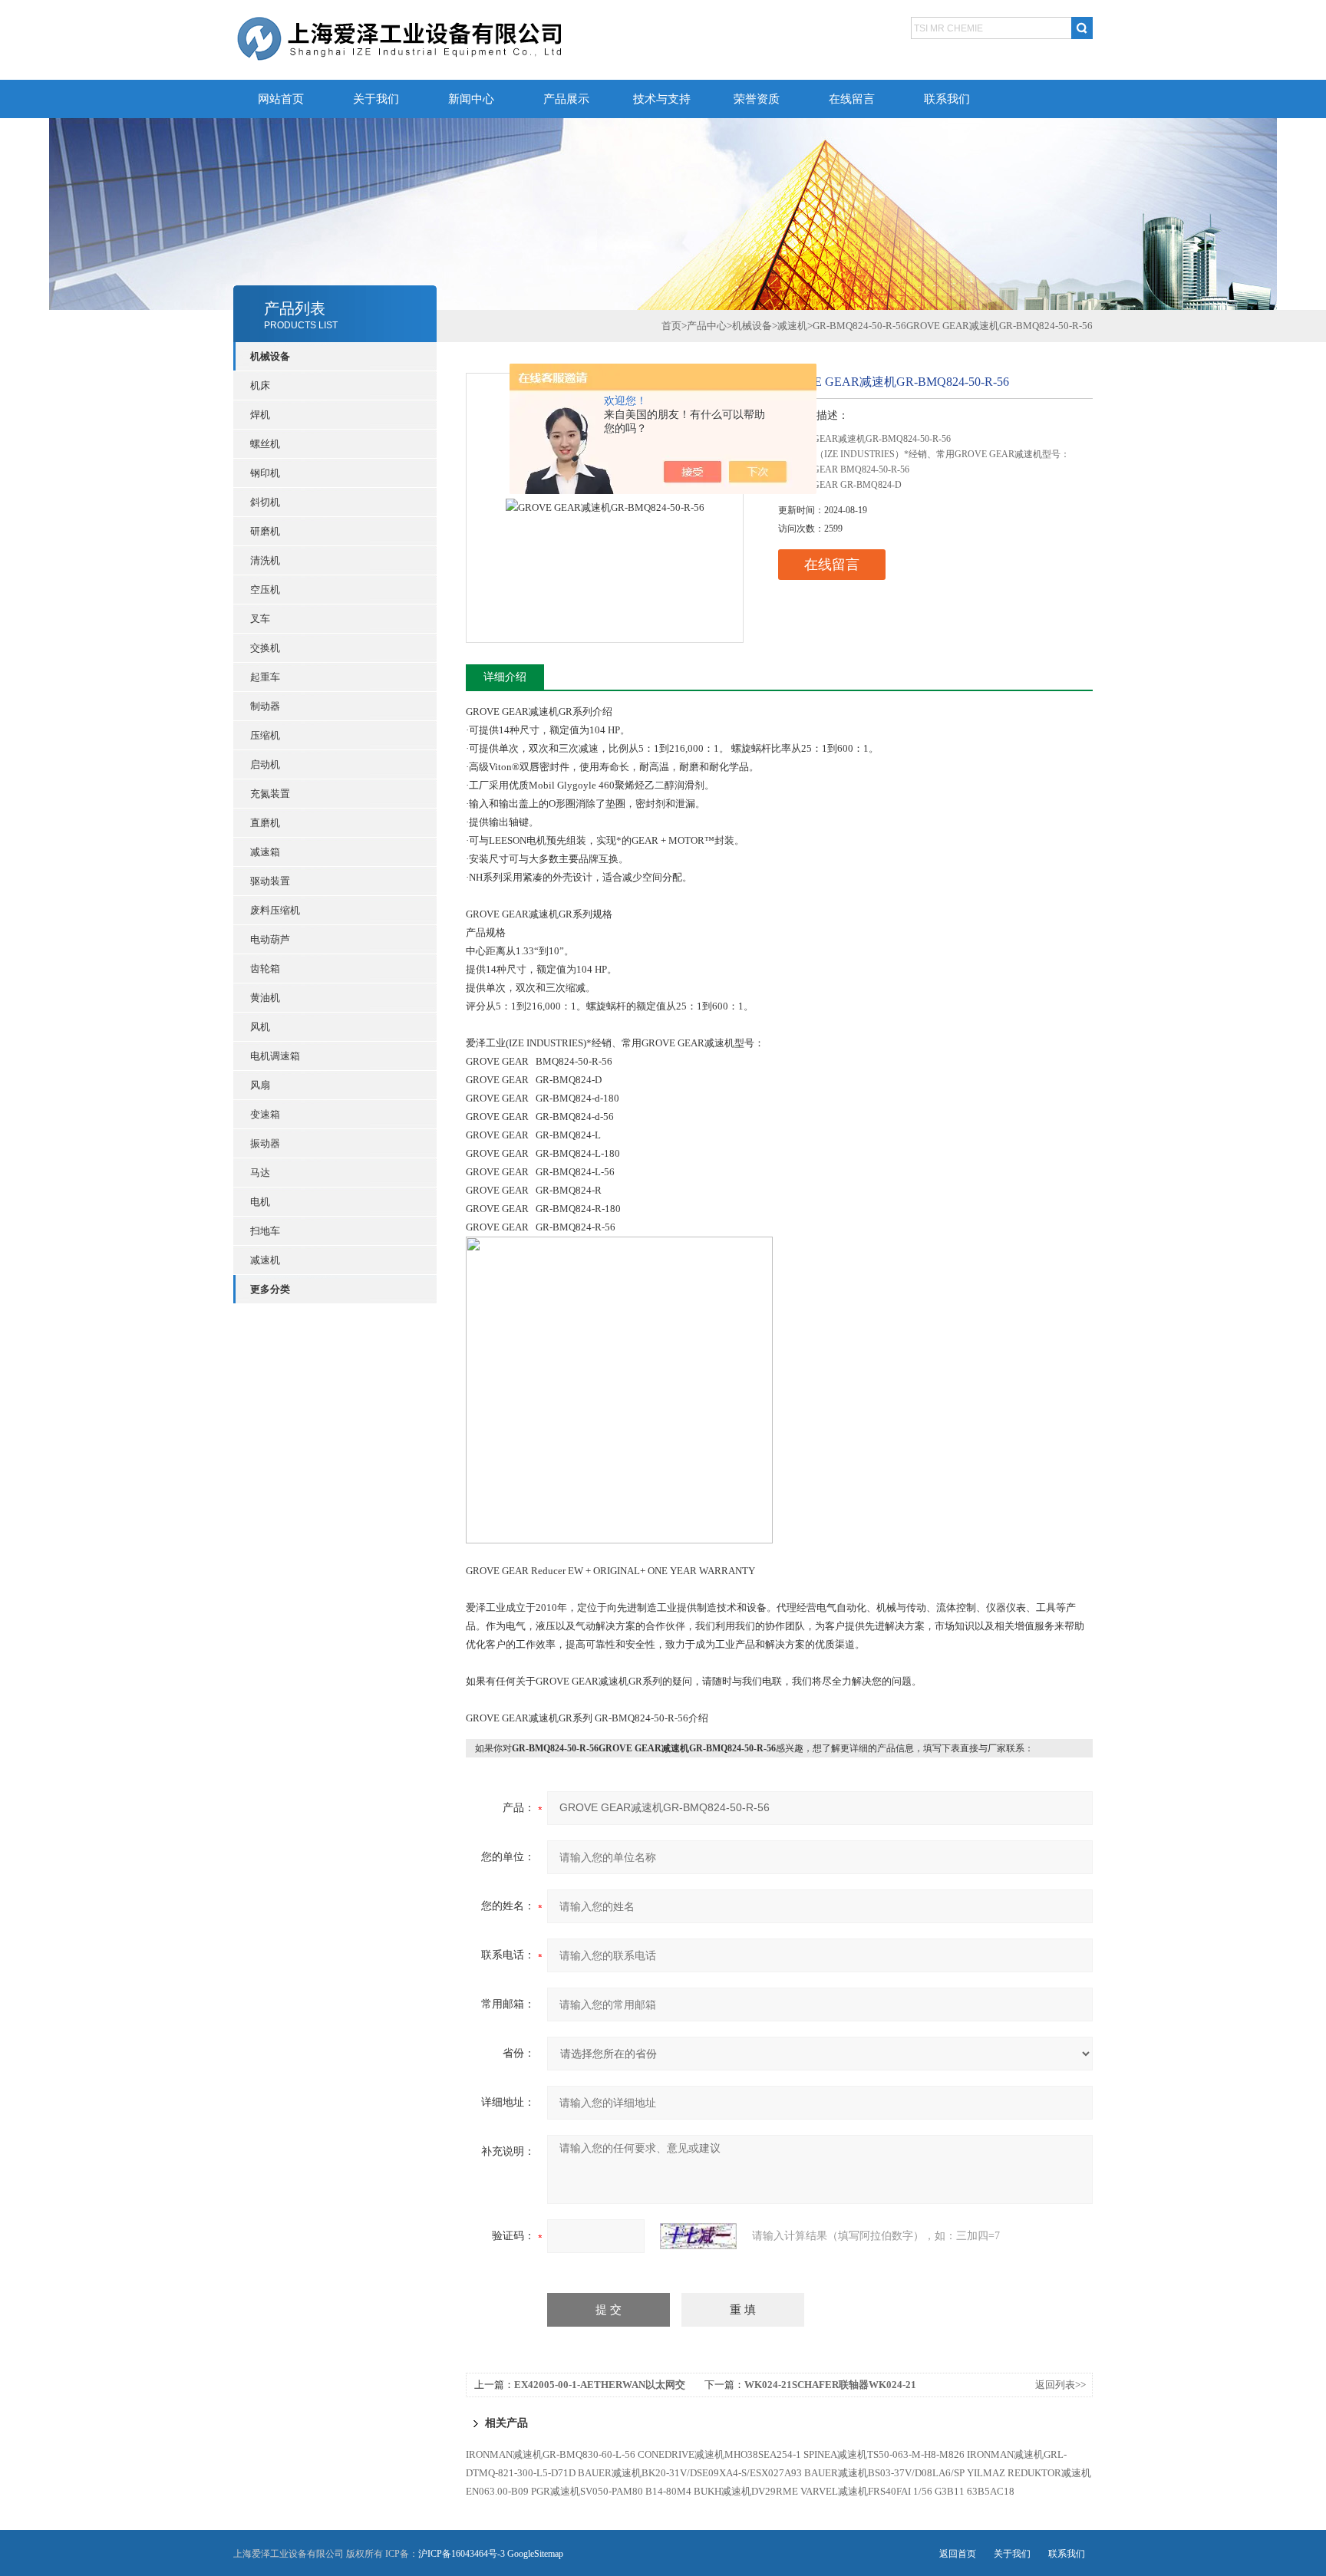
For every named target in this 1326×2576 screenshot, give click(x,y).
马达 (260, 1173)
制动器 (265, 706)
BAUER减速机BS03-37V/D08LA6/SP (884, 2473)
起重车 (265, 677)
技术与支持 (662, 99)
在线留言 (852, 99)
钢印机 (265, 473)
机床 (260, 385)
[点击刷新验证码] (698, 2236)
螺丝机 (265, 444)
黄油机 (265, 998)
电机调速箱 (275, 1056)
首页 (671, 326)
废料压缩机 (275, 910)
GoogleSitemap (535, 2554)
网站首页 (281, 99)
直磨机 (265, 823)
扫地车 (265, 1231)
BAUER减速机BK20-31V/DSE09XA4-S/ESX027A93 (690, 2473)
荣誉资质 (757, 99)
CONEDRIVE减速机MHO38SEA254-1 (719, 2454)
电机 (260, 1202)
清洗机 (265, 560)
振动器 (265, 1143)
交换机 (265, 648)
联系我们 (947, 99)
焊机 (260, 415)
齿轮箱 (265, 968)
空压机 (265, 590)
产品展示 (566, 99)
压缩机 (265, 735)
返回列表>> (1060, 2385)
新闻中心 (471, 99)
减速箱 (265, 852)
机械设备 (752, 326)
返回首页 (958, 2554)
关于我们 (376, 99)
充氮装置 (270, 794)
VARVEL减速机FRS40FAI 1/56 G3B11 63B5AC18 (907, 2491)
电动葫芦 (270, 939)
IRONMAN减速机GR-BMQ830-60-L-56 (551, 2454)
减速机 (265, 1260)
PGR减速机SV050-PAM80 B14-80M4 (611, 2491)
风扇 (260, 1085)
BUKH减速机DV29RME (746, 2491)
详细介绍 (505, 677)
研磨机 (265, 531)
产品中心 (707, 326)
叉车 (260, 619)
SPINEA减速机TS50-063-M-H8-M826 (884, 2454)
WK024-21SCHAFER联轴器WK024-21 (830, 2385)
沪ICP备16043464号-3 (462, 2554)
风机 (260, 1027)
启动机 (265, 764)
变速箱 (265, 1114)
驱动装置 (270, 881)
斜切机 (265, 502)
